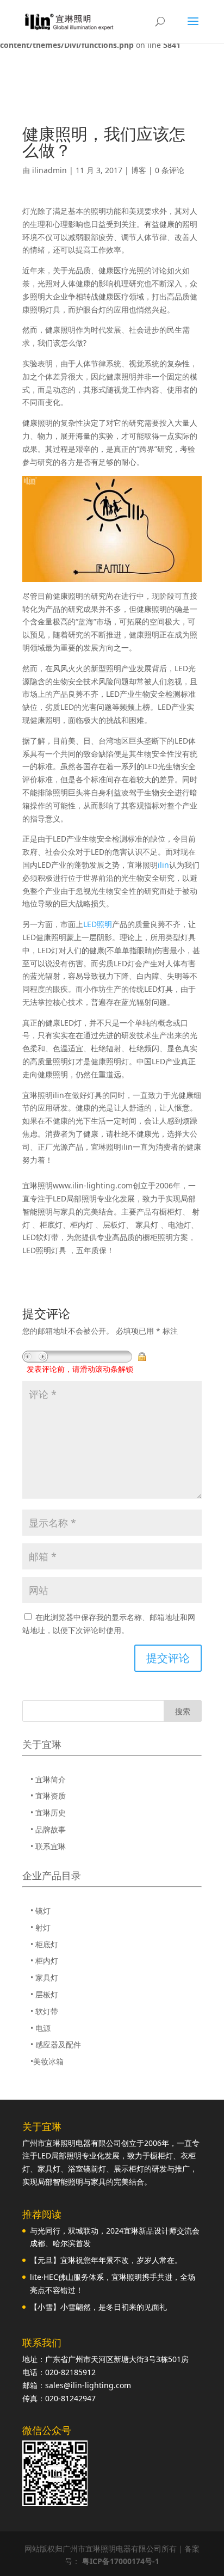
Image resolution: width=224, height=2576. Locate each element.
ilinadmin (49, 170)
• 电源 (41, 2028)
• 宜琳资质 (48, 1796)
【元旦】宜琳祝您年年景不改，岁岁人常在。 (106, 2260)
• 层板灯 (44, 1994)
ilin (163, 865)
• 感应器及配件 (56, 2044)
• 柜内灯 (44, 1961)
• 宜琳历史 (48, 1813)
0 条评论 (170, 170)
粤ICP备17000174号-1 (121, 2561)
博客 (139, 170)
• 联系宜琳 (48, 1846)
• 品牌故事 (48, 1829)
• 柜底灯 (44, 1944)
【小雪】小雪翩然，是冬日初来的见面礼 (98, 2307)
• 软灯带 (44, 2011)
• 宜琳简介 (48, 1779)
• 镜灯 (41, 1910)
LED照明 (98, 924)
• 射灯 (41, 1927)
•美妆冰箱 (47, 2061)
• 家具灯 (44, 1977)
